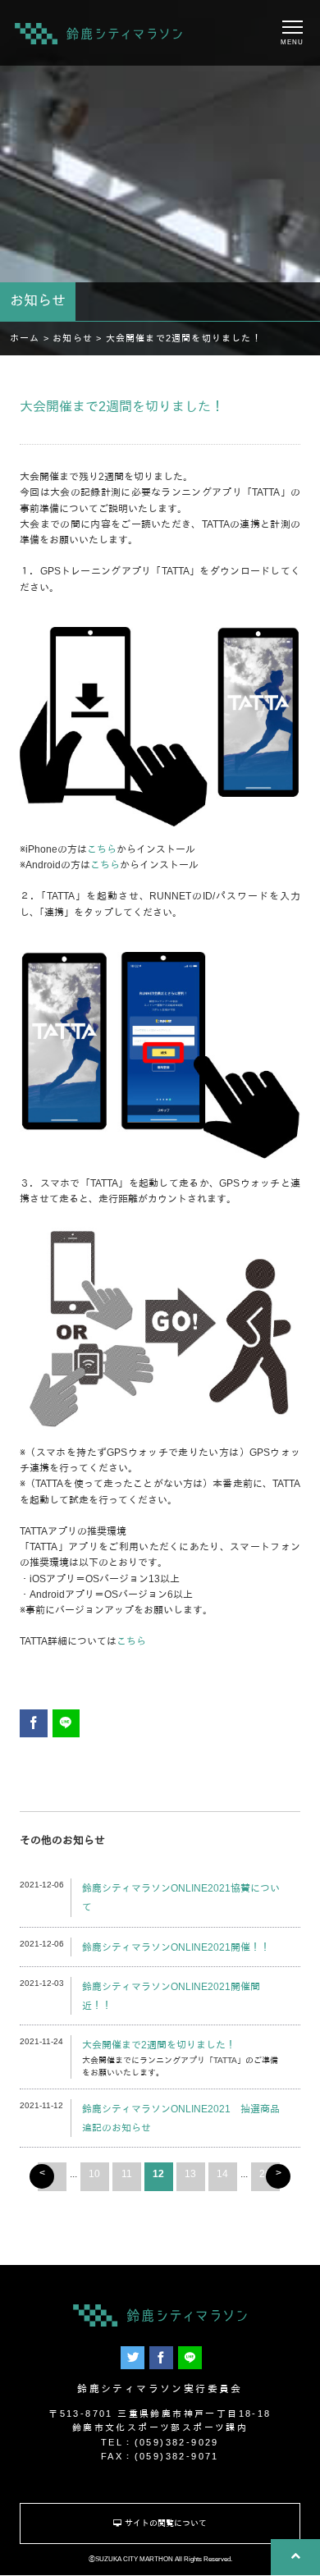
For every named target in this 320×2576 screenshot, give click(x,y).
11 (127, 2174)
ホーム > (31, 338)
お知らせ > (79, 338)
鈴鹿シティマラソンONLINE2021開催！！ (176, 1947)
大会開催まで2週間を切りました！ (159, 2045)
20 (265, 2174)
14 (222, 2174)
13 (190, 2174)
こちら (102, 849)
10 (94, 2174)
